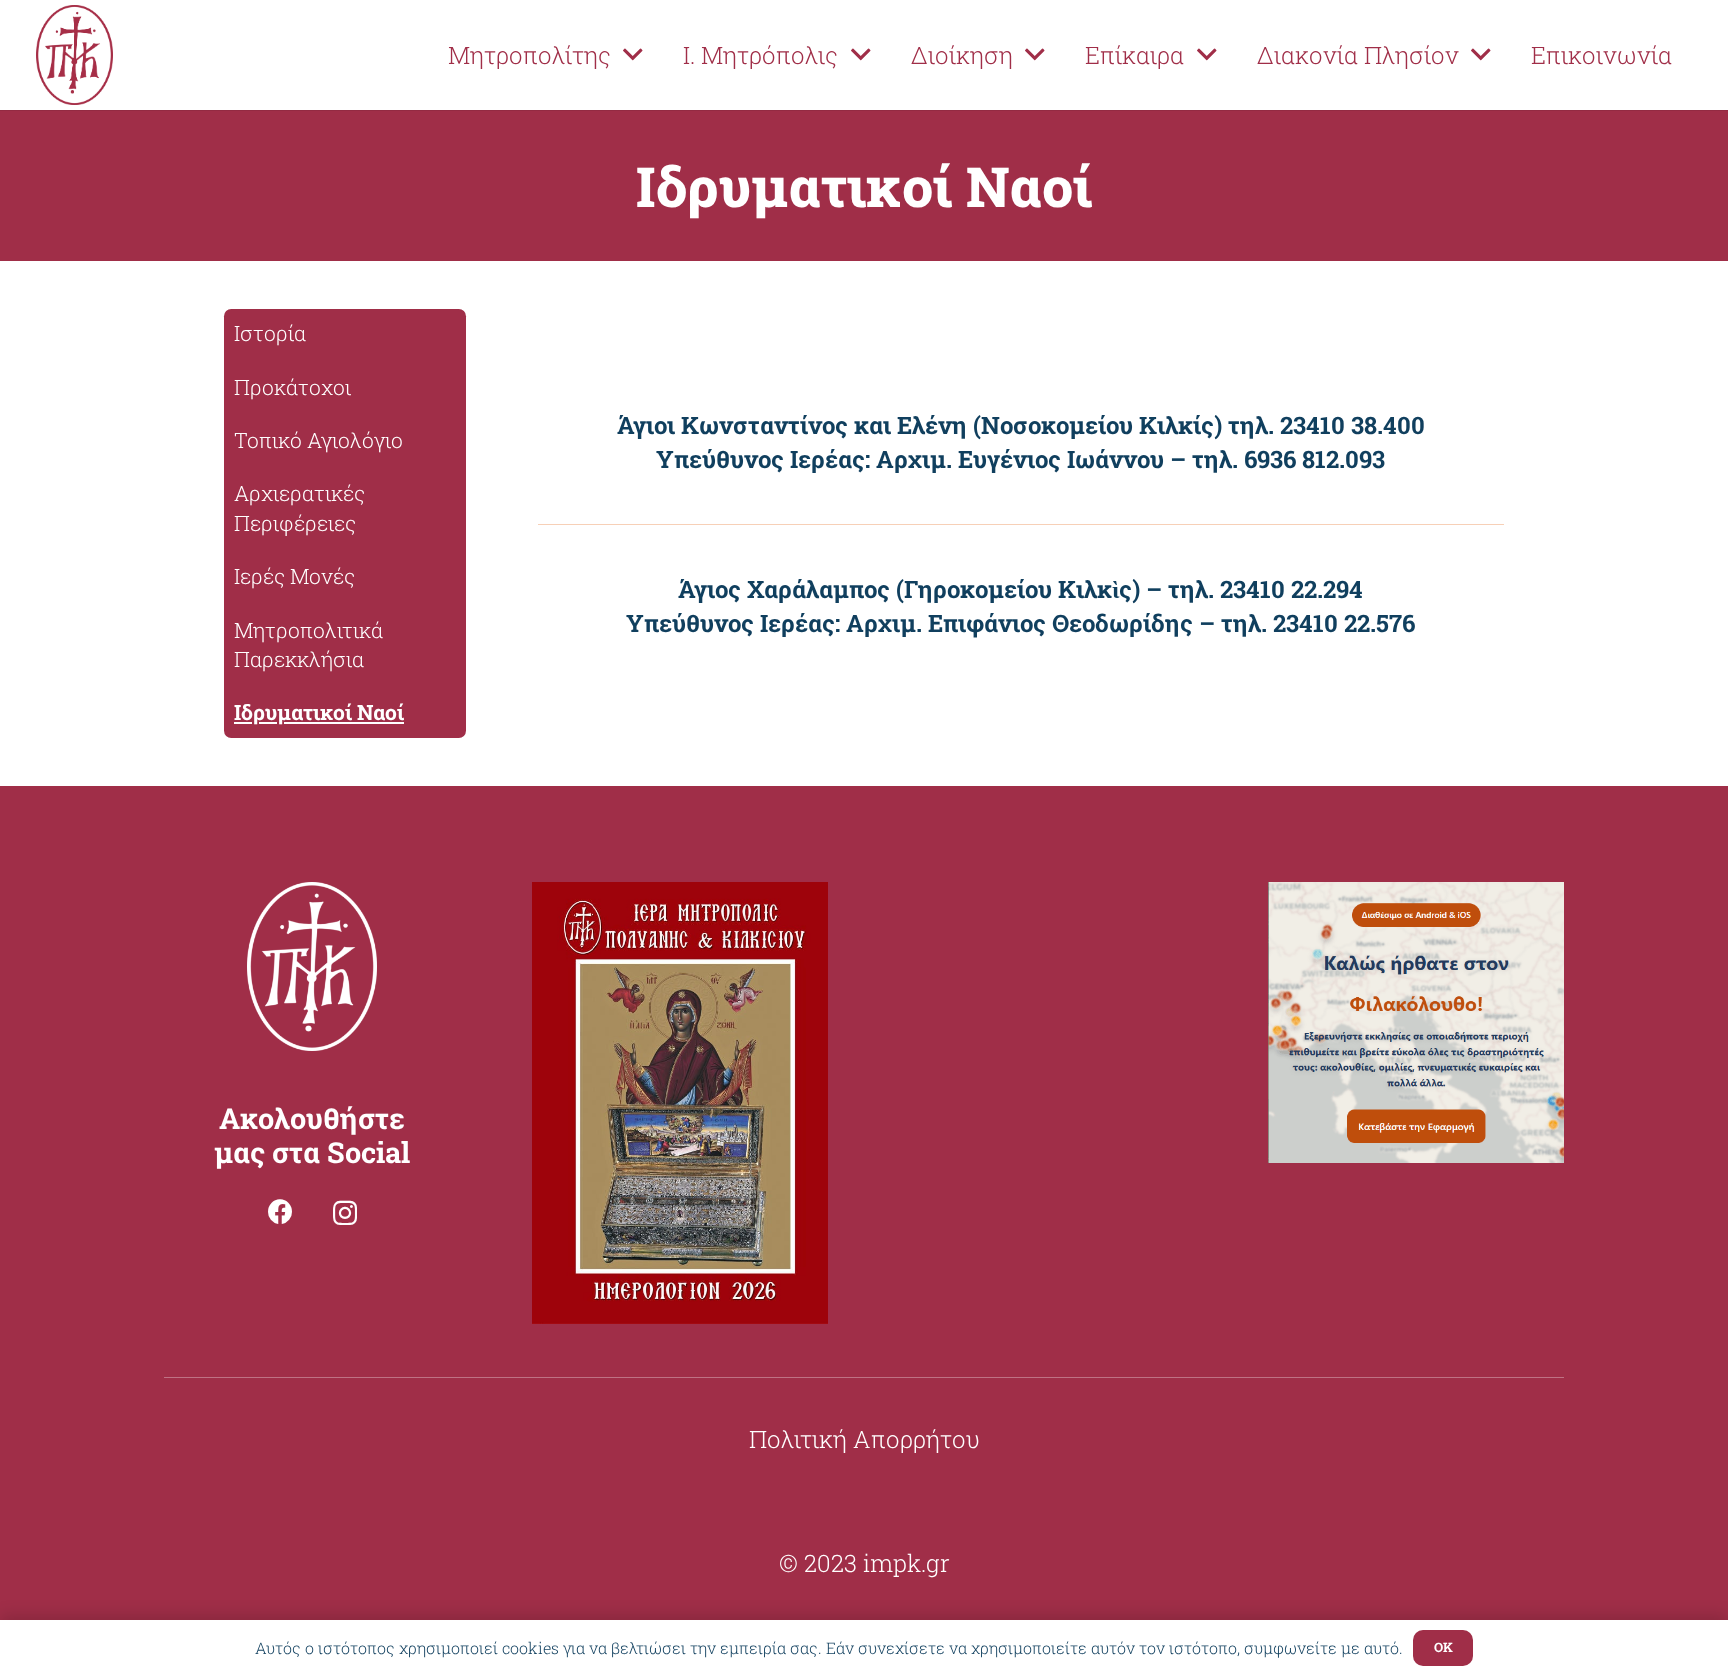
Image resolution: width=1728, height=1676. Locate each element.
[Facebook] (280, 1211)
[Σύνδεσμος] (74, 55)
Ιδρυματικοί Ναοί (319, 712)
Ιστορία (270, 333)
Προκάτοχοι (292, 387)
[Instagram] (345, 1213)
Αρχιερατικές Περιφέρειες (299, 507)
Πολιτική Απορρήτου (864, 1439)
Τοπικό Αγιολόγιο (318, 440)
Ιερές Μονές (294, 576)
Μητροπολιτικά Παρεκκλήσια (308, 644)
